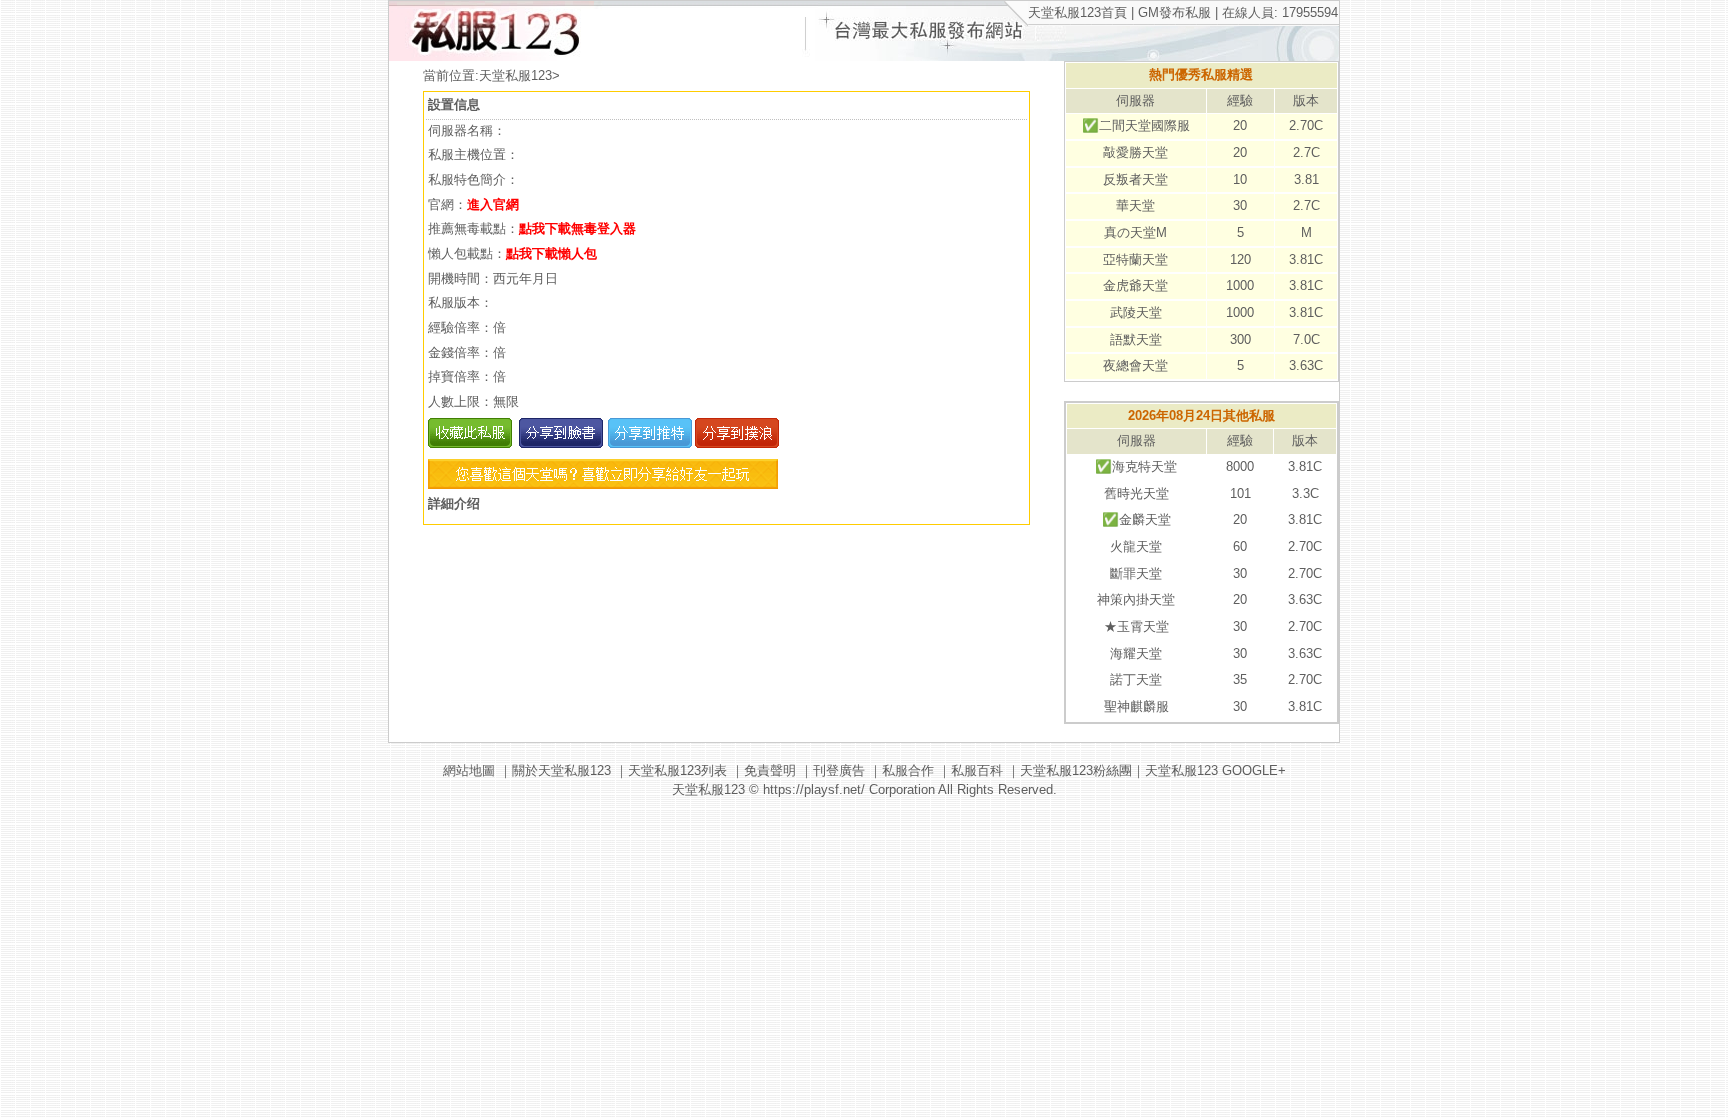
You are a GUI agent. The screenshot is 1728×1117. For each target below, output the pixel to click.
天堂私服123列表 (677, 770)
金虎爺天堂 (1135, 285)
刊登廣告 (839, 770)
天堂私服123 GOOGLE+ (1215, 770)
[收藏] (470, 443)
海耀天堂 (1136, 653)
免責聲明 (770, 770)
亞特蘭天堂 (1135, 259)
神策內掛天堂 (1136, 599)
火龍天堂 (1136, 546)
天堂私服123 (515, 75)
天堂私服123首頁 (1077, 12)
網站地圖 (469, 770)
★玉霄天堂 (1136, 626)
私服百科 (977, 770)
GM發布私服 (1174, 12)
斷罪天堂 (1136, 573)
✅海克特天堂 (1136, 466)
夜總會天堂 (1135, 365)
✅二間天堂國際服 (1136, 125)
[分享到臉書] (559, 443)
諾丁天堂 (1136, 679)
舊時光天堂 (1136, 493)
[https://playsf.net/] (491, 56)
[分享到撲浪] (735, 443)
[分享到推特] (647, 443)
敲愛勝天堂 (1135, 152)
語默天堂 (1136, 339)
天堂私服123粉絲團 (1076, 770)
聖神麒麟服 (1136, 706)
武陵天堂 (1136, 312)
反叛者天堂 (1135, 179)
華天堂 (1135, 205)
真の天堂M (1135, 232)
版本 (1306, 100)
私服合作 (908, 770)
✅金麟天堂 (1136, 519)
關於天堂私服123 (561, 770)
